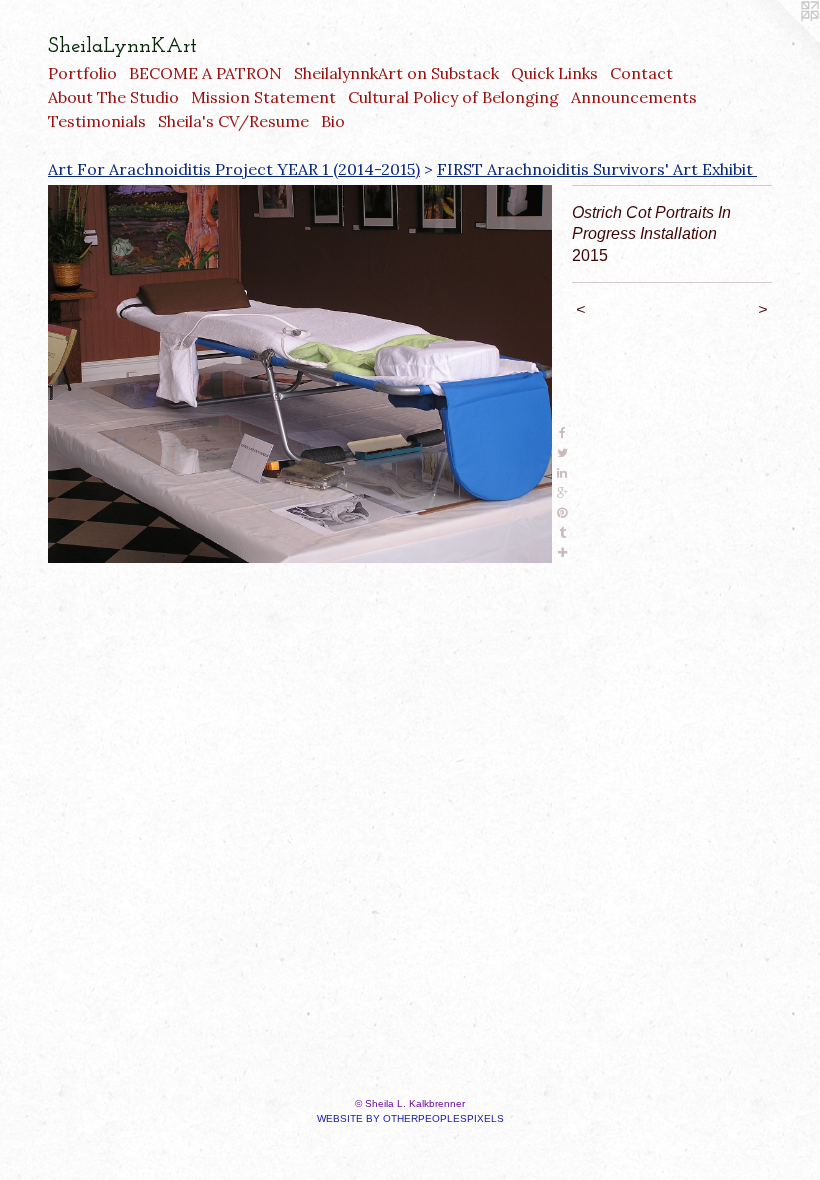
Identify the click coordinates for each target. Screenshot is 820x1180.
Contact (641, 73)
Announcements (634, 97)
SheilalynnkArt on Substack (396, 73)
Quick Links (554, 73)
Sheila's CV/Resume (233, 121)
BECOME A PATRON (205, 73)
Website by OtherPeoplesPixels (410, 1118)
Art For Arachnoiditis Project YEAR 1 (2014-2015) (234, 169)
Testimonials (97, 121)
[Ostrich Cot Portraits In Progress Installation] (300, 374)
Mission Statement (263, 97)
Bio (333, 121)
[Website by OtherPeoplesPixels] (780, 40)
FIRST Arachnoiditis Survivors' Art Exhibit (597, 169)
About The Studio (113, 97)
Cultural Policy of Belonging (453, 97)
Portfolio (82, 73)
